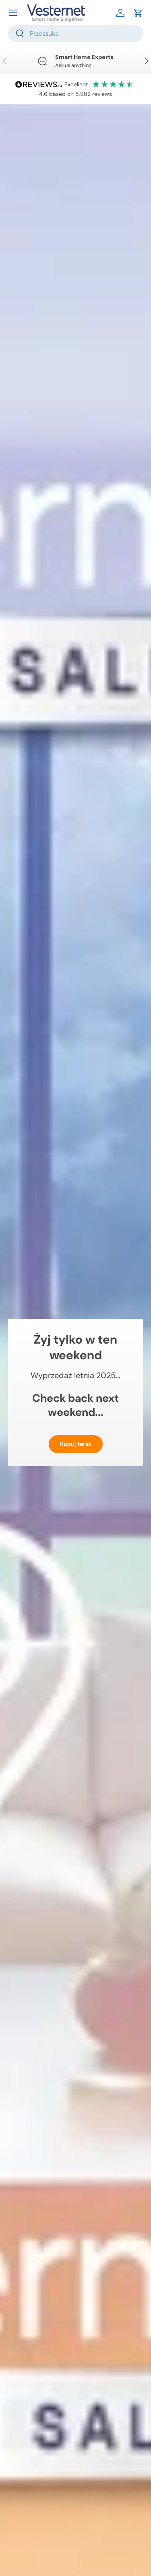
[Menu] (13, 13)
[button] (138, 13)
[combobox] (75, 34)
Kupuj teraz (76, 1444)
